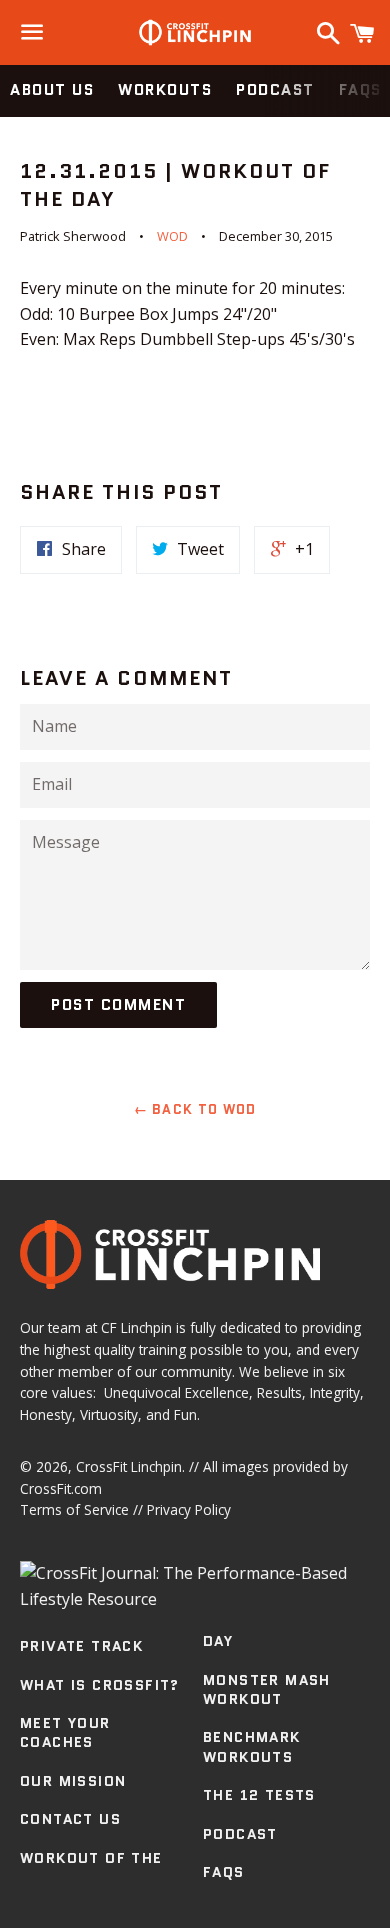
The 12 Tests (259, 1795)
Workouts (165, 90)
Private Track (81, 1646)
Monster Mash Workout (267, 1690)
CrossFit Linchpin (129, 1466)
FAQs (224, 1872)
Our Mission (73, 1781)
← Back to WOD (195, 1109)
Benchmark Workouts (252, 1747)
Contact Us (70, 1819)
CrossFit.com (61, 1488)
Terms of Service (74, 1509)
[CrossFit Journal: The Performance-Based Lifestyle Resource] (195, 1599)
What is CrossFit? (100, 1685)
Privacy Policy (189, 1509)
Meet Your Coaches (65, 1733)
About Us (52, 90)
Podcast (275, 90)
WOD (172, 236)
